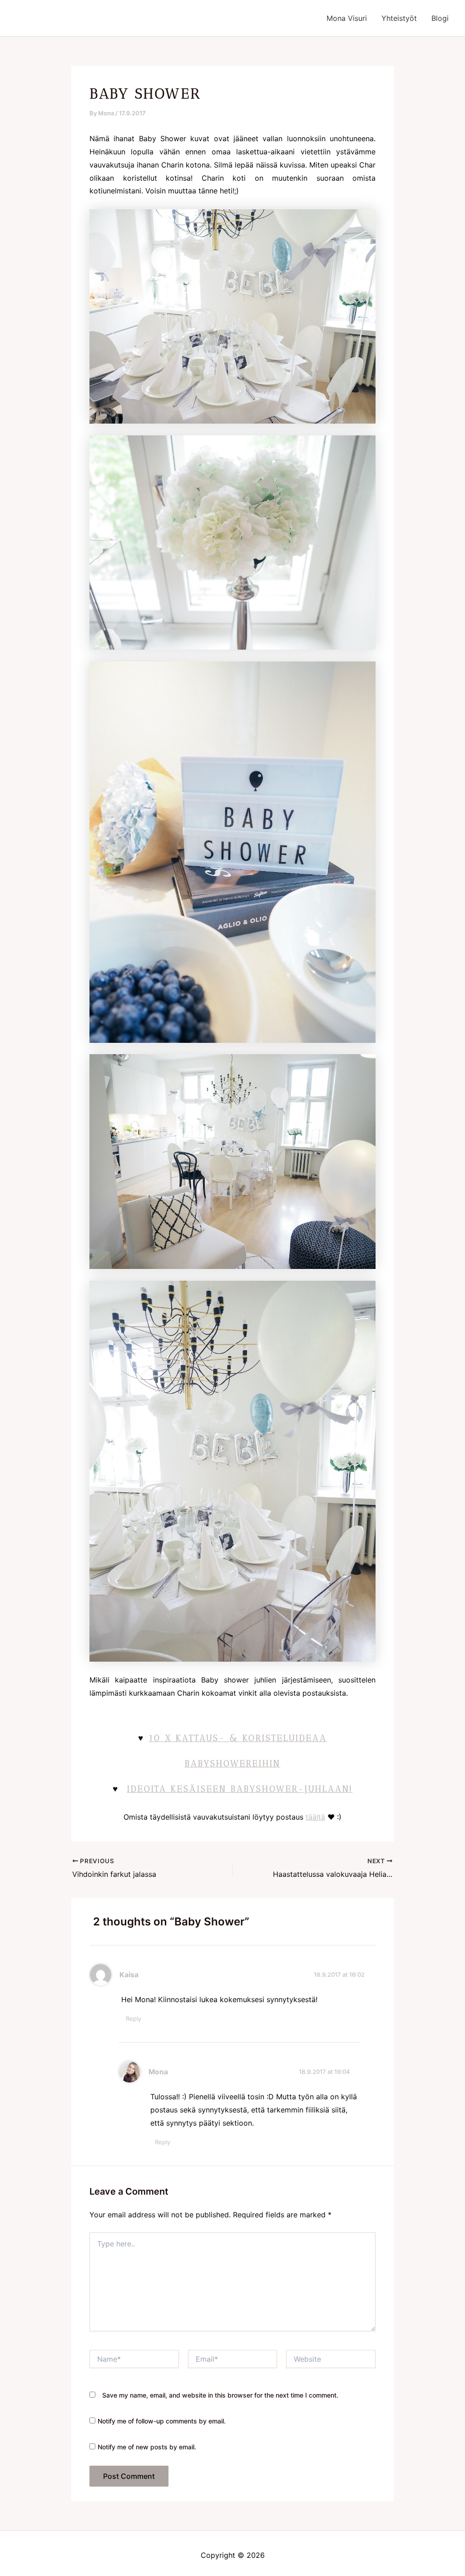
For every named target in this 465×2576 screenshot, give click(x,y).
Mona (158, 2072)
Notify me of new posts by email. (147, 2447)
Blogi (440, 18)
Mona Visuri (347, 18)
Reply (134, 2018)
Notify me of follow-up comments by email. (162, 2421)
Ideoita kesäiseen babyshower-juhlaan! (240, 1789)
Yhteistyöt (399, 18)
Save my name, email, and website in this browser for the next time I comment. (220, 2395)
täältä (315, 1817)
